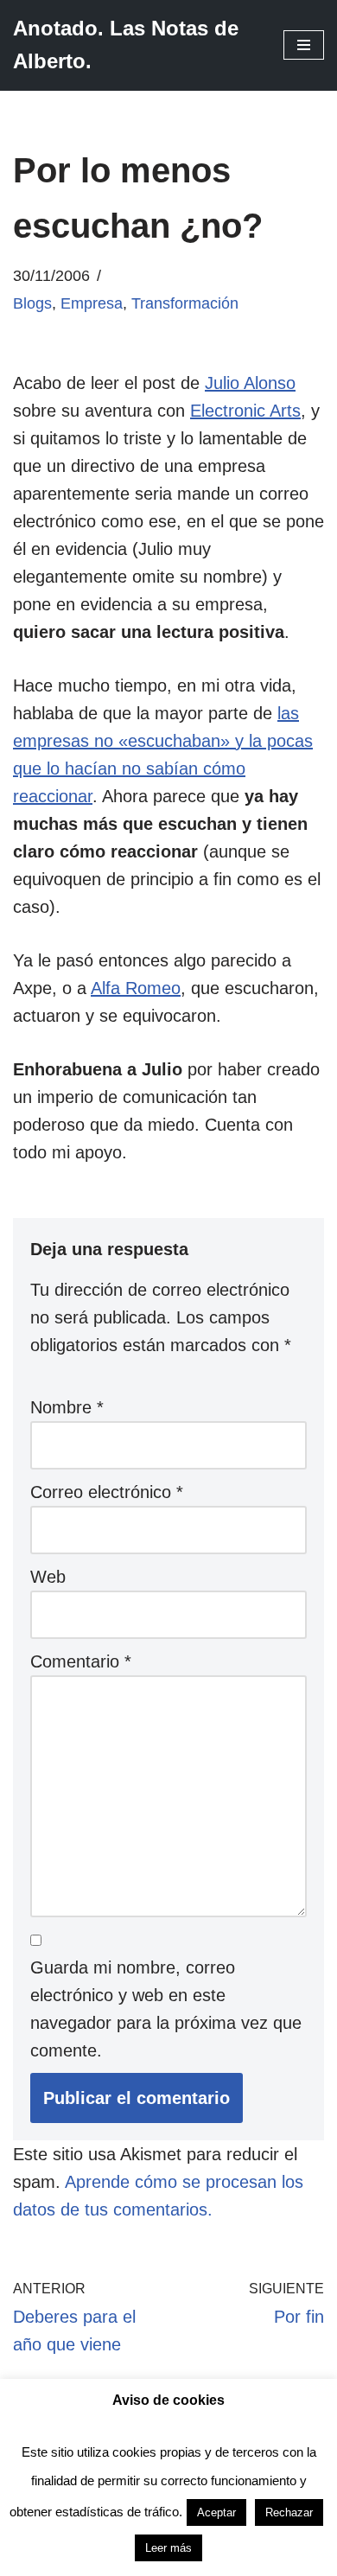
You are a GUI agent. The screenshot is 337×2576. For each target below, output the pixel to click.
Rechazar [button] (289, 2512)
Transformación (185, 303)
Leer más (168, 2548)
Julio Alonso (250, 383)
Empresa (92, 303)
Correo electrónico (107, 1492)
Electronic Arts (245, 411)
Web (48, 1577)
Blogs (32, 303)
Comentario (81, 1661)
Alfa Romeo (136, 988)
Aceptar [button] (216, 2512)
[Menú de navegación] (304, 45)
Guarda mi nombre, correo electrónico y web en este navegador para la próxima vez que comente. (166, 2009)
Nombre (67, 1407)
